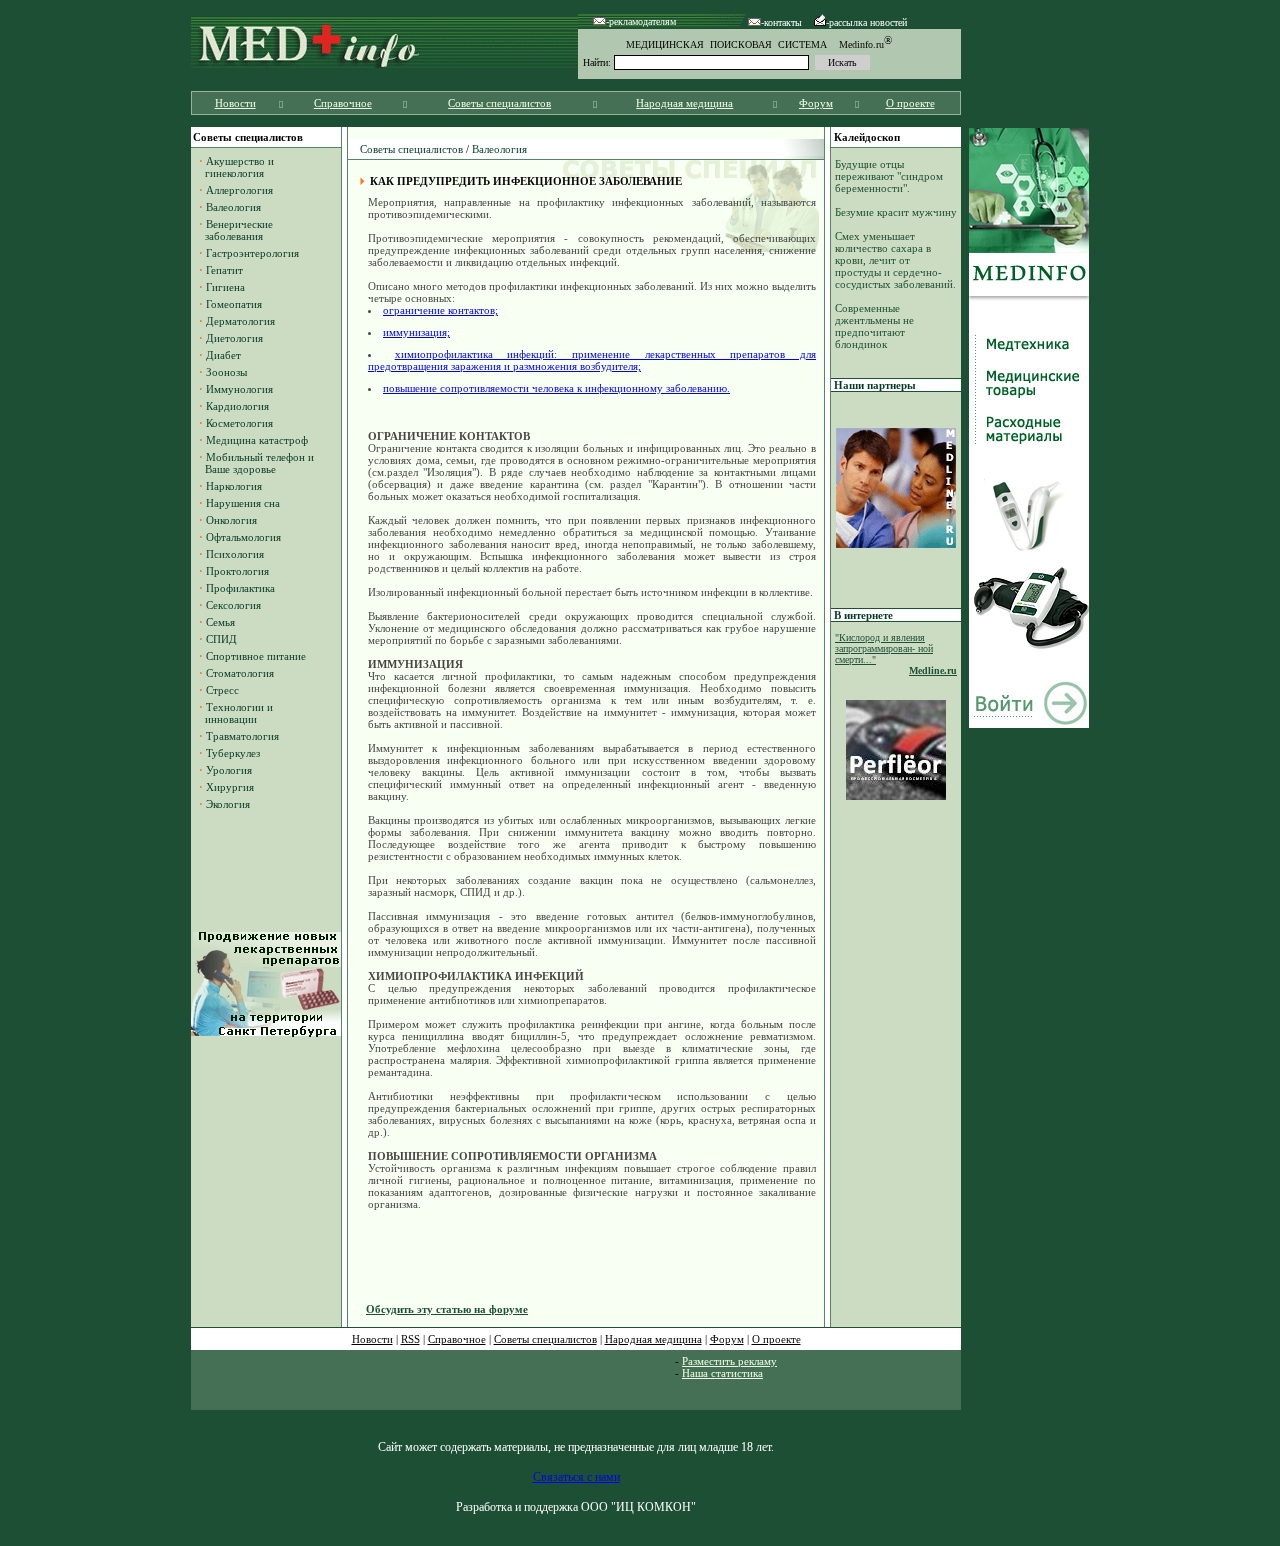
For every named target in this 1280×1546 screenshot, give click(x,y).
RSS (410, 1339)
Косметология (239, 423)
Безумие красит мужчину (896, 212)
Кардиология (237, 406)
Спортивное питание (256, 656)
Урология (229, 770)
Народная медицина (684, 103)
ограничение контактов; (440, 310)
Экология (228, 804)
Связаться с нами (576, 1477)
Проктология (237, 571)
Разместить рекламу (729, 1361)
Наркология (234, 486)
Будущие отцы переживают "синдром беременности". (889, 176)
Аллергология (239, 190)
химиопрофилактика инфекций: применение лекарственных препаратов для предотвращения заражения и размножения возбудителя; (592, 360)
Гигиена (225, 287)
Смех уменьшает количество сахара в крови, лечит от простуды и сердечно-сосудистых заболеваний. (895, 260)
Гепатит (224, 270)
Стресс (222, 690)
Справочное (343, 103)
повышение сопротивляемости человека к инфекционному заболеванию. (556, 388)
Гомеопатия (234, 304)
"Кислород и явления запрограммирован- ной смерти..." (884, 648)
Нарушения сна (243, 503)
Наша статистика (722, 1373)
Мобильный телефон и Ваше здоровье (256, 463)
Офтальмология (243, 537)
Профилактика (240, 588)
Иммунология (239, 389)
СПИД (221, 639)
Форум (816, 103)
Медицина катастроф (257, 440)
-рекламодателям (641, 21)
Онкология (231, 520)
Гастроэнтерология (252, 253)
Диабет (223, 355)
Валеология (233, 207)
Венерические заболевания (236, 230)
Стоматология (240, 673)
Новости (235, 103)
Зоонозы (226, 372)
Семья (220, 622)
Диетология (234, 338)
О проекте (910, 103)
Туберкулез (233, 753)
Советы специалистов (499, 103)
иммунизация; (416, 332)
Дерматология (240, 321)
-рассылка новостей (866, 22)
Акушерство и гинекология (236, 167)
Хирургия (230, 787)
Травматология (242, 736)
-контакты (781, 22)
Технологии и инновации (236, 713)
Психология (235, 554)
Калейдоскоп (867, 137)
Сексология (233, 605)
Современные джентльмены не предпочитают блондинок (874, 326)
